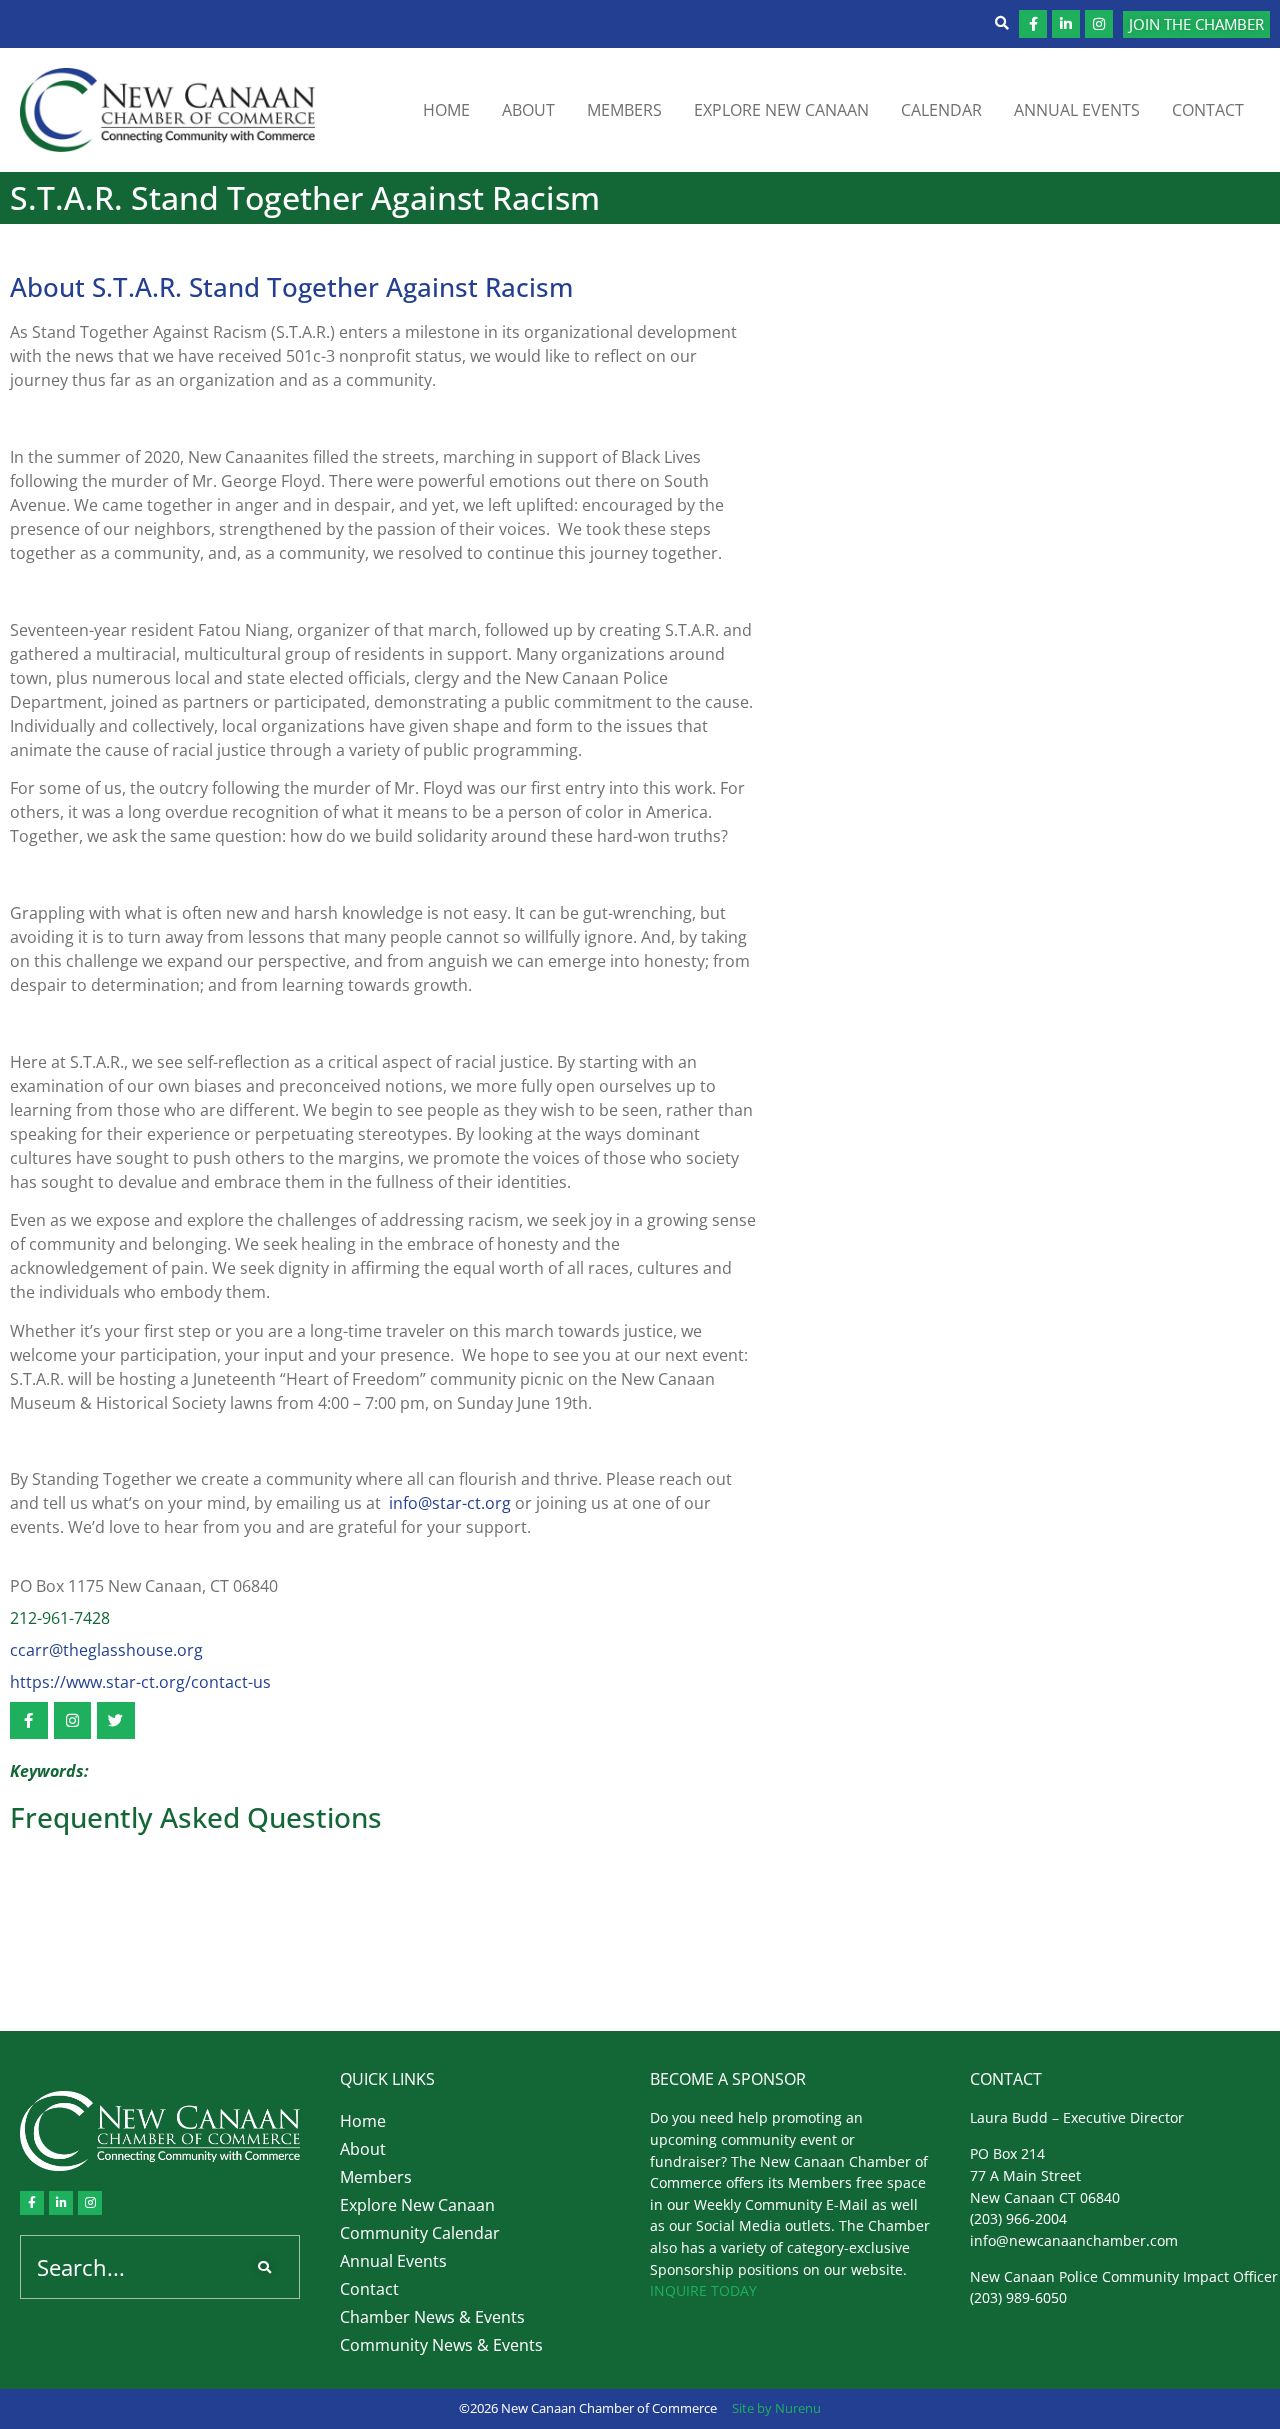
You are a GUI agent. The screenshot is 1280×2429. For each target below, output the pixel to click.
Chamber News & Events (432, 2317)
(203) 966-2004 (1018, 2218)
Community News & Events (441, 2345)
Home (446, 110)
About (528, 110)
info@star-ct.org (450, 1503)
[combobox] (129, 2267)
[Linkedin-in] (1066, 24)
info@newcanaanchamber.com (1074, 2240)
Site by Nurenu (776, 2408)
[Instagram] (1099, 24)
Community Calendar (420, 2233)
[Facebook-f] (1033, 24)
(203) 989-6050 (1018, 2297)
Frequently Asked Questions (196, 1817)
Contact (1208, 110)
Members (624, 110)
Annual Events (1077, 110)
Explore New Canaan (781, 110)
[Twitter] (116, 1721)
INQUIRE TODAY (703, 2290)
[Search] (268, 2267)
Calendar (941, 110)
